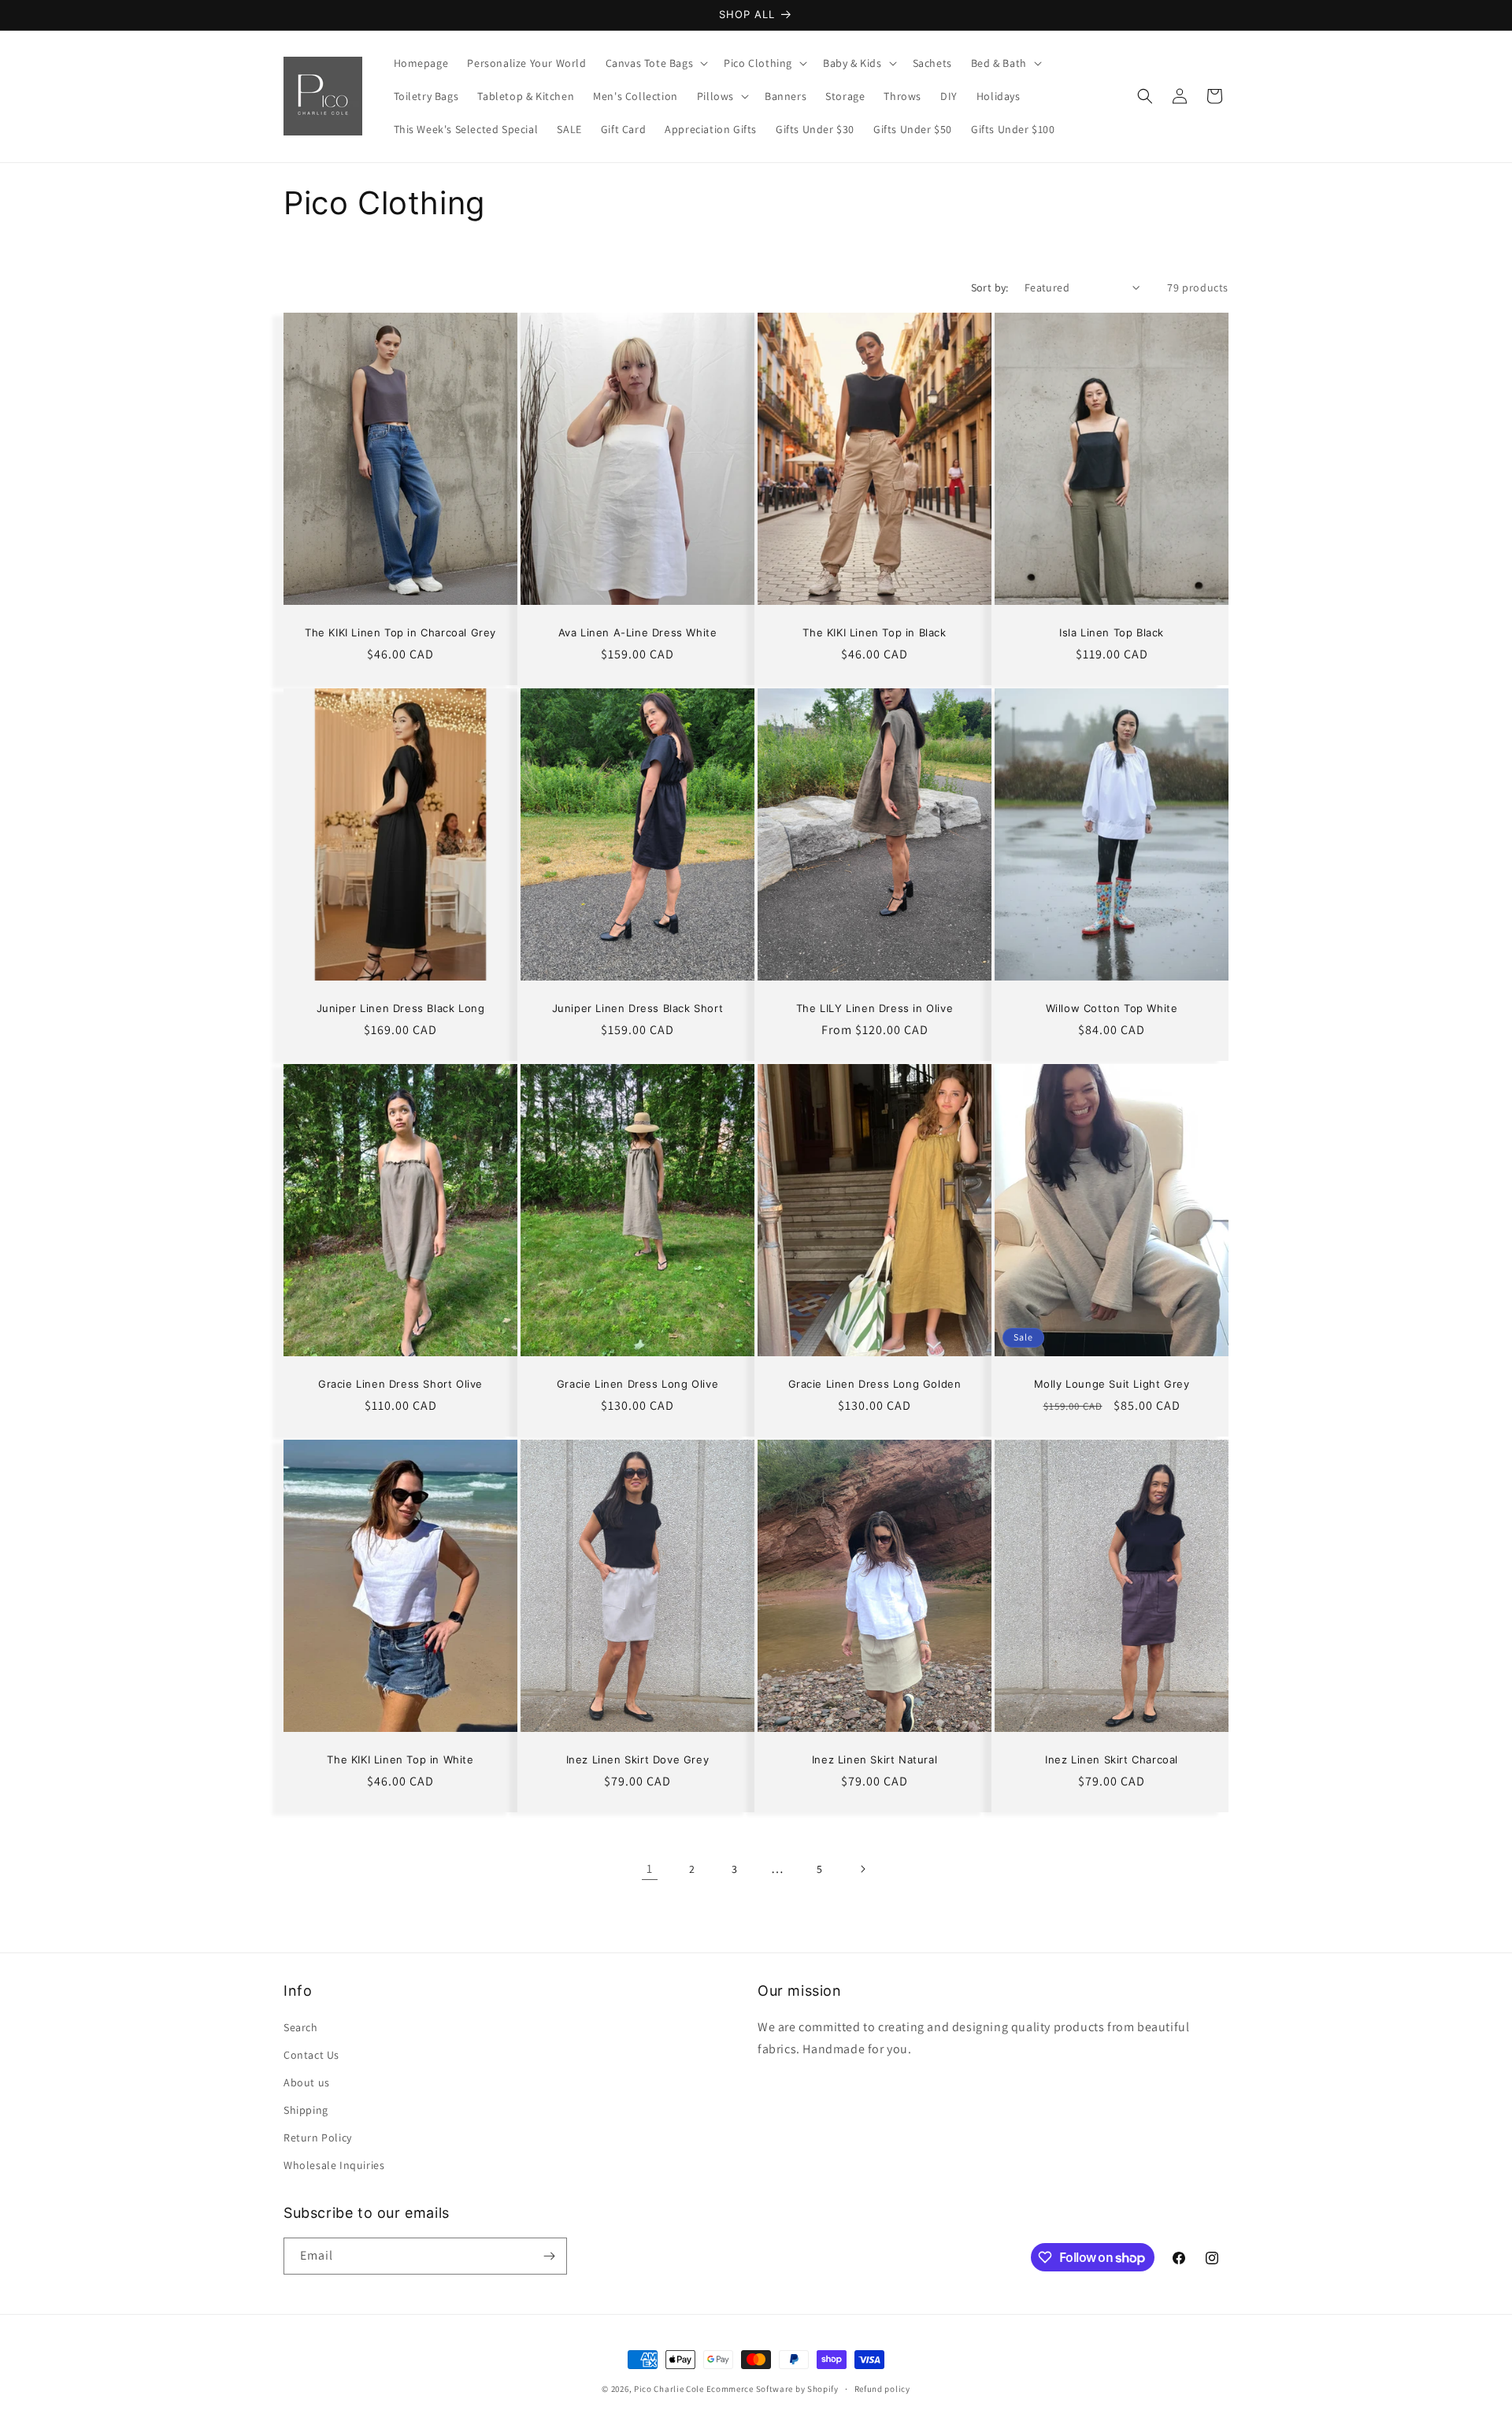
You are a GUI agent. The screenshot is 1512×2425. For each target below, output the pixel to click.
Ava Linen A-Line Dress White (638, 632)
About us (307, 2082)
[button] (656, 63)
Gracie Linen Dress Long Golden (875, 1384)
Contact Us (311, 2055)
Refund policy (882, 2389)
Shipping (306, 2110)
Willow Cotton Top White (1112, 1008)
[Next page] (862, 1869)
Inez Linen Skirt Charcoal (1112, 1759)
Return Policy (318, 2138)
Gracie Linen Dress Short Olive (400, 1384)
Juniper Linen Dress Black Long (401, 1008)
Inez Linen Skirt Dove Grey (638, 1759)
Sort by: (990, 287)
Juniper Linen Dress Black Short (638, 1008)
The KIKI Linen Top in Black (874, 632)
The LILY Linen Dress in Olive (875, 1008)
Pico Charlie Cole (669, 2389)
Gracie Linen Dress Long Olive (637, 1384)
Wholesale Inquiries (334, 2165)
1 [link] (650, 1869)
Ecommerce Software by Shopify (773, 2389)
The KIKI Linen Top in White (400, 1759)
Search (301, 2027)
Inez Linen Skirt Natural (875, 1759)
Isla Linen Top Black (1112, 632)
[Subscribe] (549, 2256)
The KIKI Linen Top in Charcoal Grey (400, 632)
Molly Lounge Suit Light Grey (1112, 1384)
